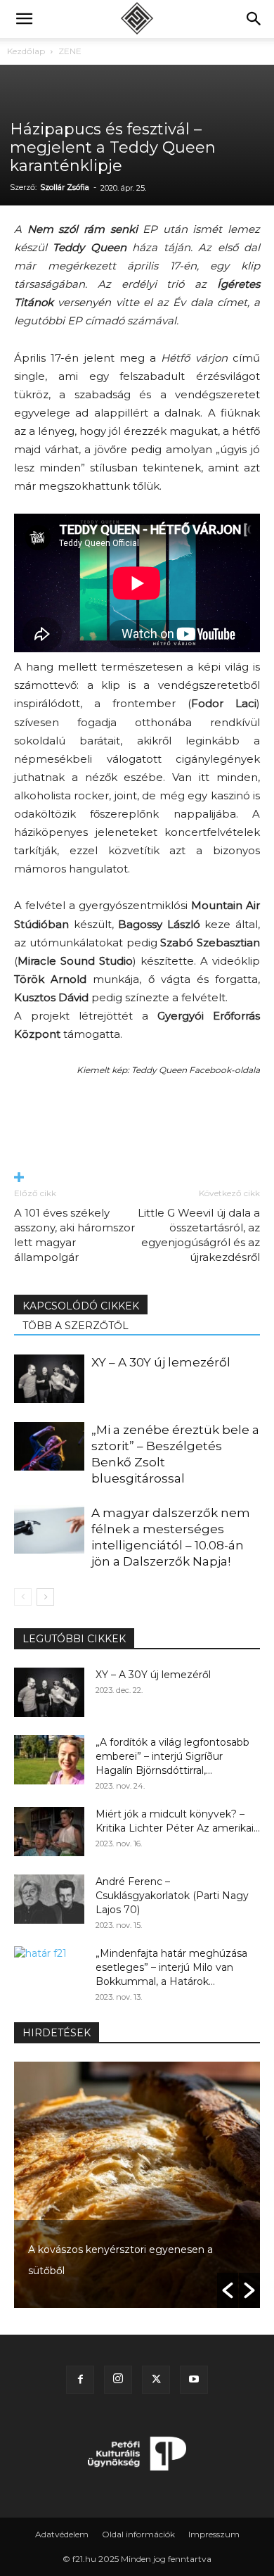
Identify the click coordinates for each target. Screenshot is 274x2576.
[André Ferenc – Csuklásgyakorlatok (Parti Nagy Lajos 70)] (49, 1899)
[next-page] (45, 1597)
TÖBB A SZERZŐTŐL (76, 1326)
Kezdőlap (26, 51)
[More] (137, 1178)
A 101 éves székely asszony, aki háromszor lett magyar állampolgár (74, 1235)
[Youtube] (194, 2380)
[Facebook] (80, 2380)
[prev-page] (23, 1597)
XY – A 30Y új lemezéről (161, 1362)
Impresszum (214, 2534)
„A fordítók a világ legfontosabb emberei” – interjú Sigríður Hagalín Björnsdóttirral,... (172, 1756)
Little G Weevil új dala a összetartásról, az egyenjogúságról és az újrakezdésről (199, 1235)
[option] (137, 2185)
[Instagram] (118, 2380)
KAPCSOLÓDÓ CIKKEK (81, 1306)
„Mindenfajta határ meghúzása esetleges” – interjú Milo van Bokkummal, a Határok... (171, 1967)
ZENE (70, 51)
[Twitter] (156, 2380)
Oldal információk (138, 2534)
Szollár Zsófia (65, 187)
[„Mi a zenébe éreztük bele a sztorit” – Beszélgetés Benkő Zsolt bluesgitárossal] (49, 1446)
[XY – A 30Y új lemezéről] (49, 1379)
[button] (24, 19)
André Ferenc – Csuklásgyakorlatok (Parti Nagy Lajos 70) (172, 1896)
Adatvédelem (62, 2534)
